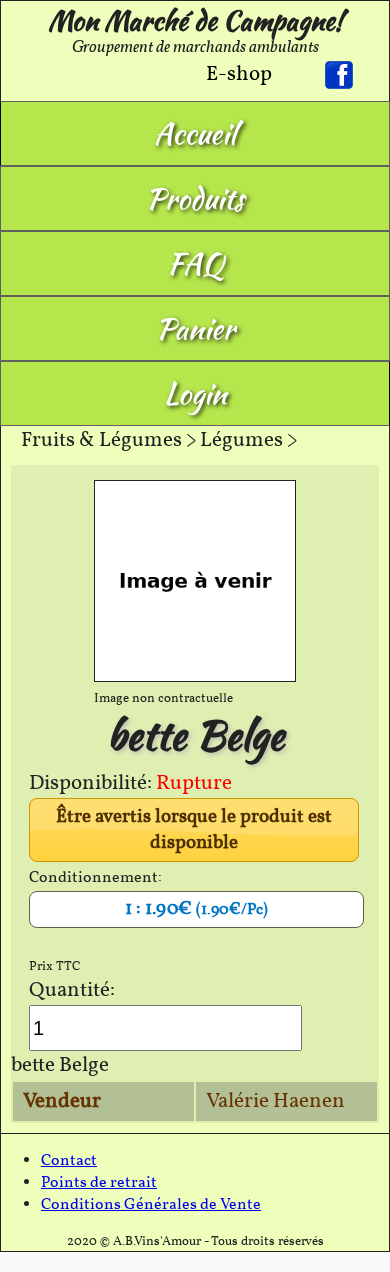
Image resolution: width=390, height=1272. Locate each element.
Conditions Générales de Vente (151, 1205)
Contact (69, 1161)
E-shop (239, 74)
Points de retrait (99, 1183)
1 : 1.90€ (196, 909)
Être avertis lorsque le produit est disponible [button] (194, 830)
